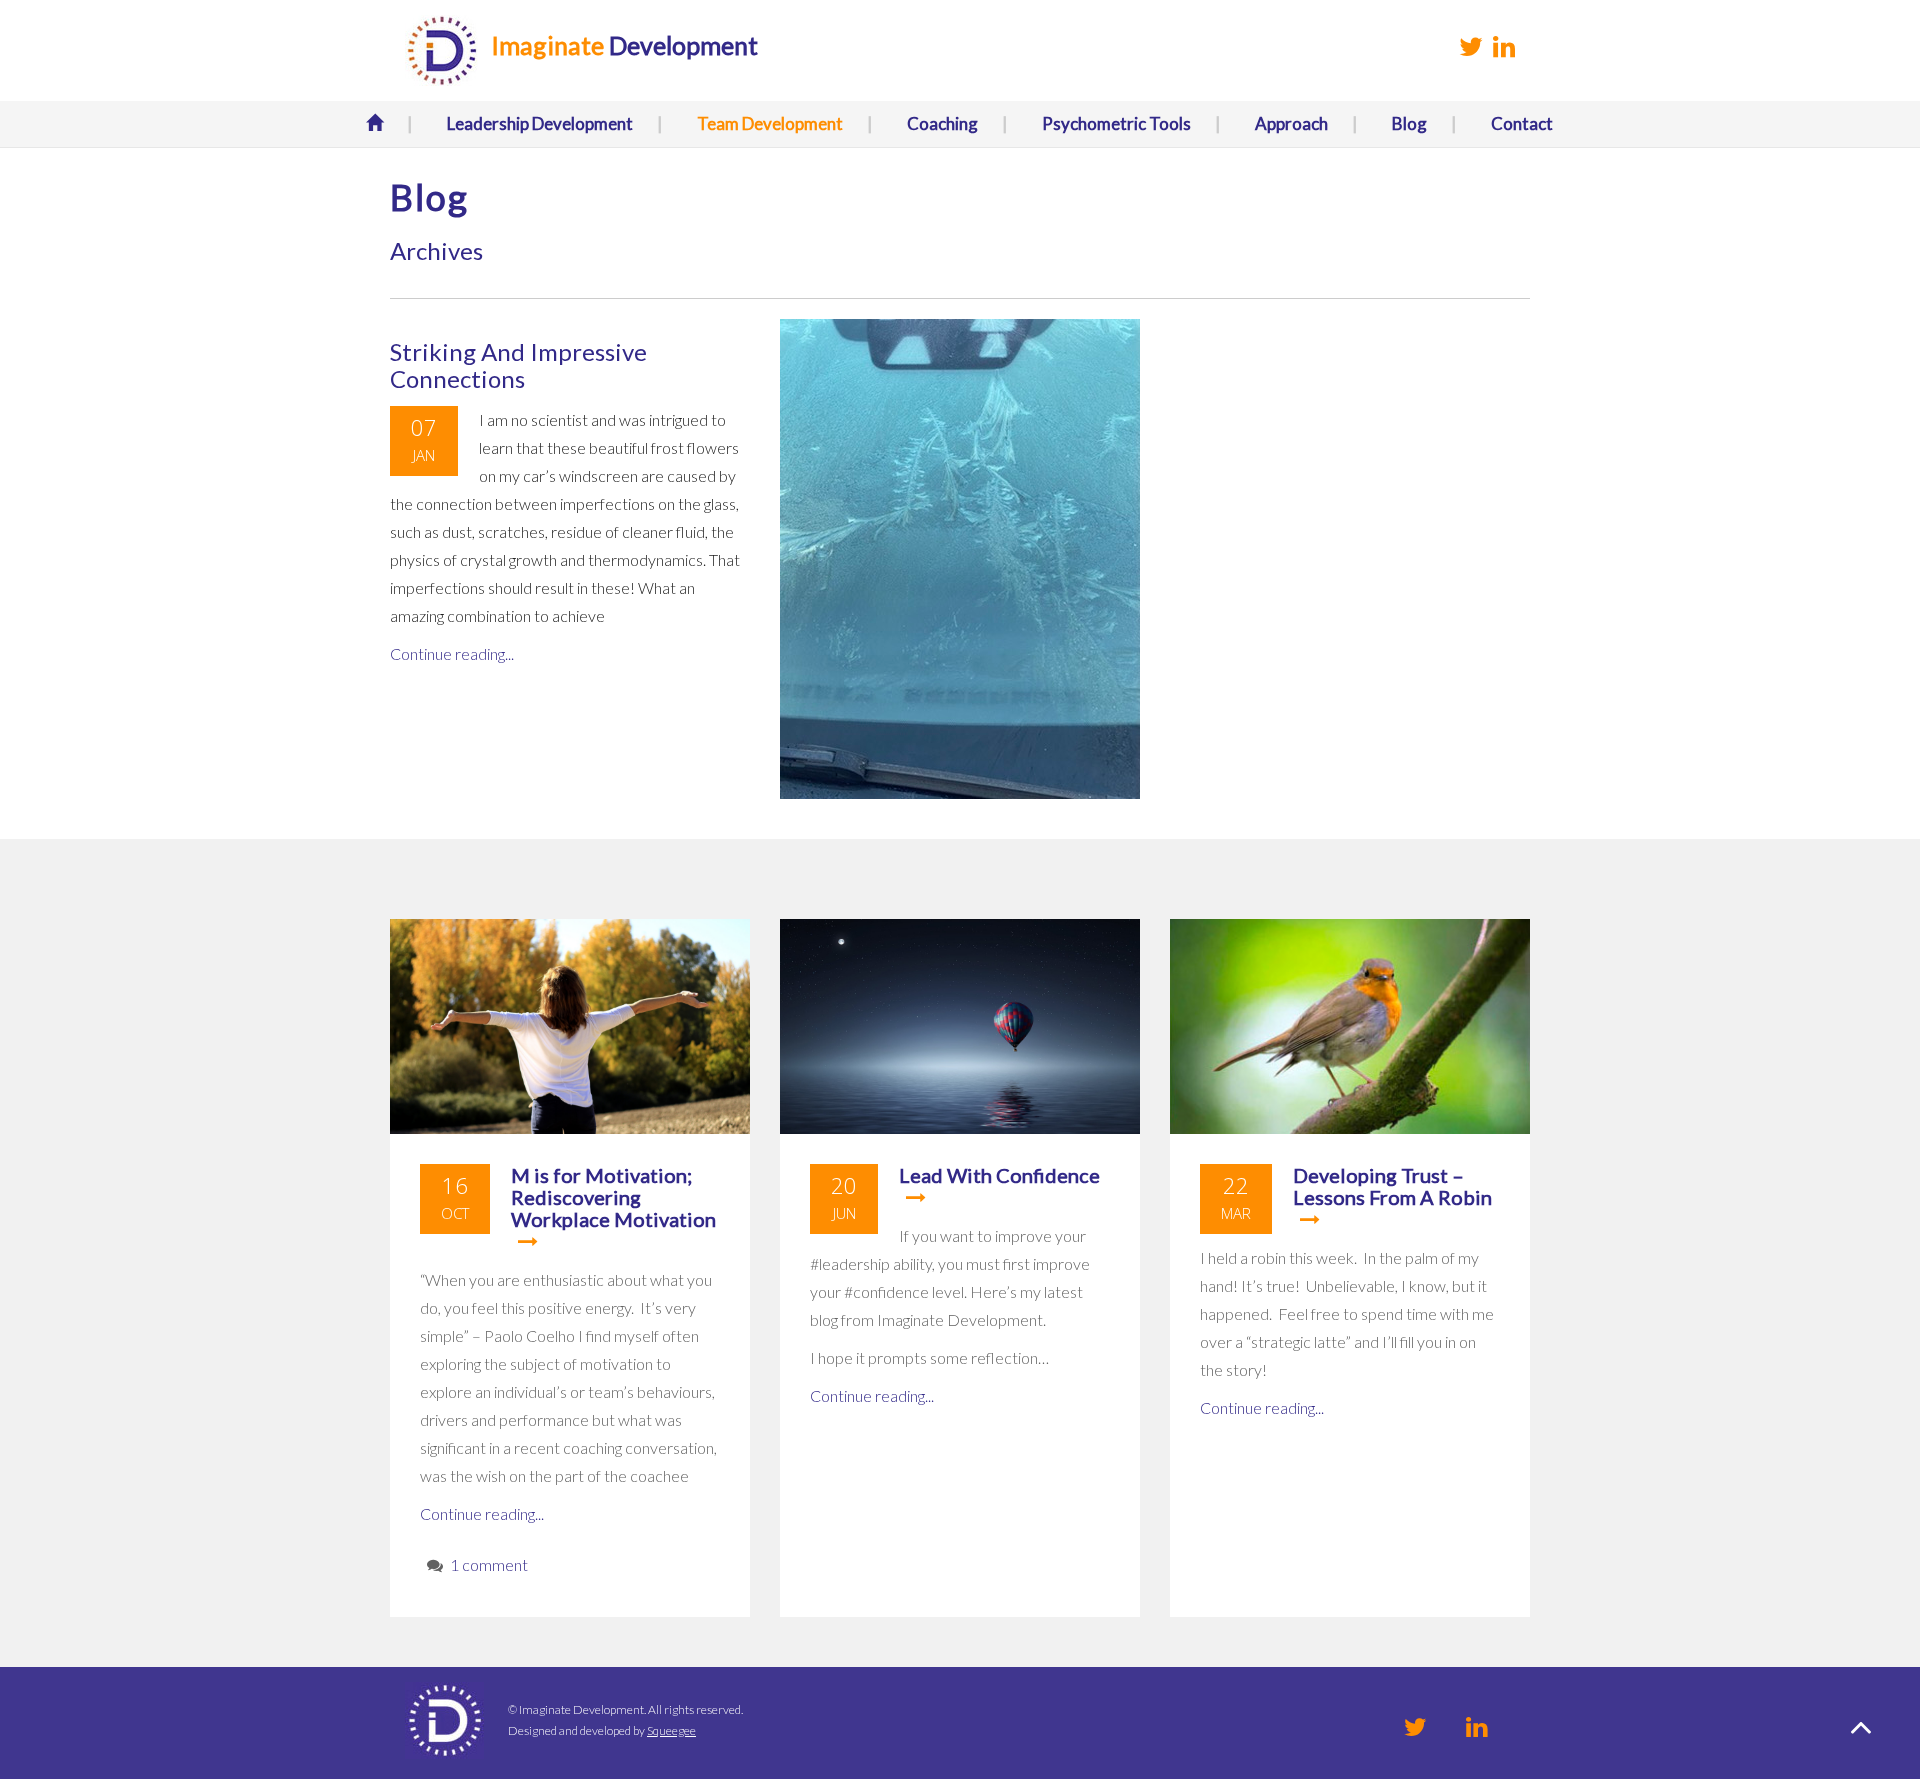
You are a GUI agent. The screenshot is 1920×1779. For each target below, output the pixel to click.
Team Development (770, 123)
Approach (1291, 123)
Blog (1409, 123)
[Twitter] (1415, 1726)
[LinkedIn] (1476, 1726)
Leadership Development (540, 123)
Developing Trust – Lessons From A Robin (1392, 1186)
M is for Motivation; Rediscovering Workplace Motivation (613, 1197)
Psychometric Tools (1116, 123)
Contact (1522, 123)
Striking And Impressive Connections (518, 364)
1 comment (489, 1564)
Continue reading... (452, 653)
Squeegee (671, 1730)
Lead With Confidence (999, 1175)
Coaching (942, 123)
